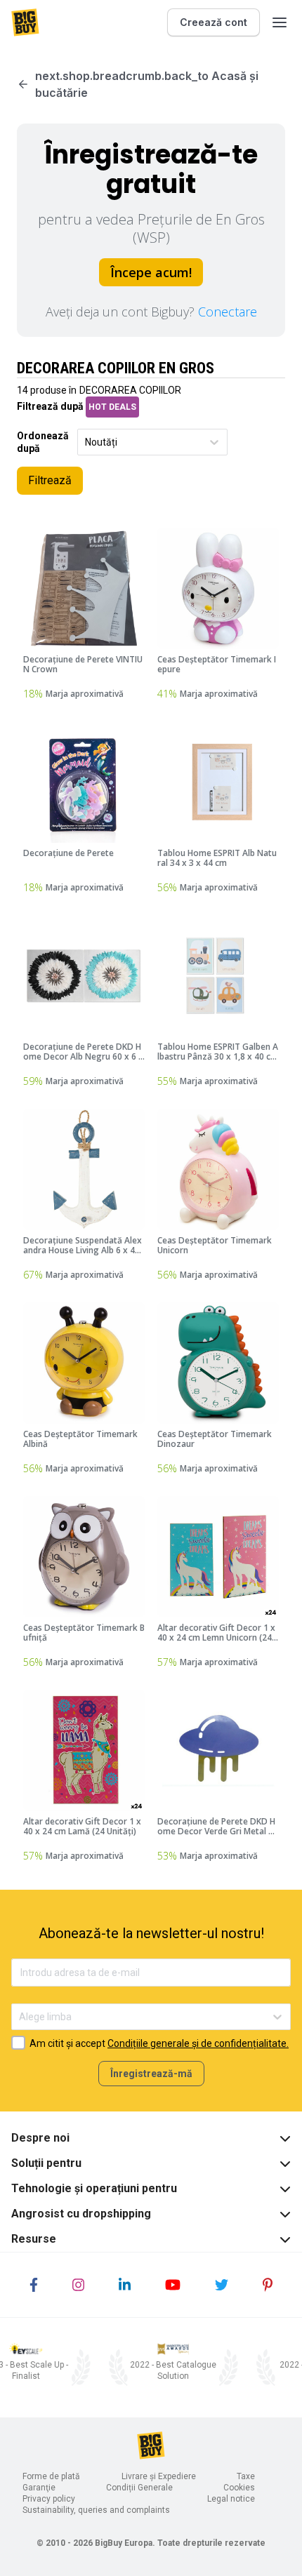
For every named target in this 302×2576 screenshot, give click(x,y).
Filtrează (50, 480)
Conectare (228, 312)
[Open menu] (280, 22)
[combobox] (86, 442)
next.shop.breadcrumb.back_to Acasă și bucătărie (147, 84)
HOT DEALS (112, 407)
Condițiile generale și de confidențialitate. (198, 2043)
